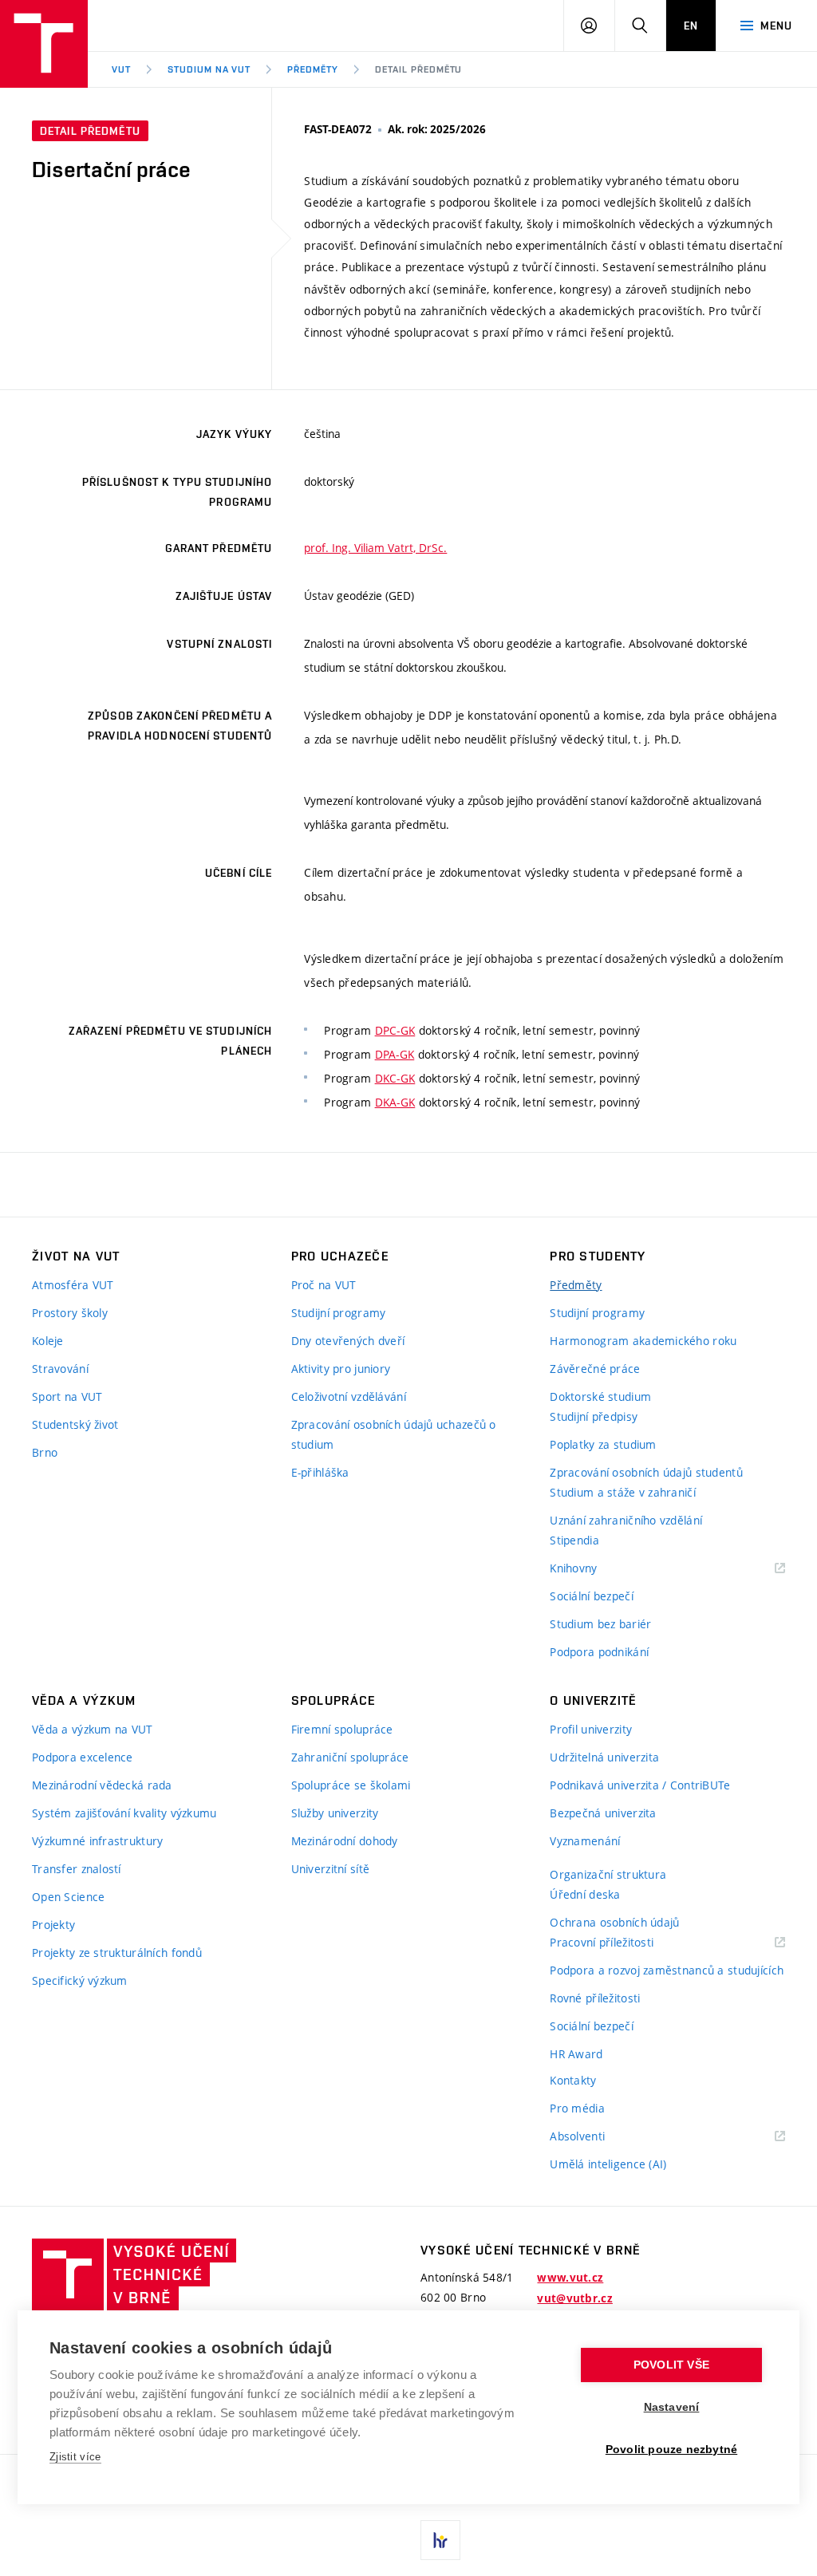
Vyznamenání (585, 1841)
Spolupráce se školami (351, 1785)
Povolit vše (671, 2365)
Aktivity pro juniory (341, 1369)
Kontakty (573, 2080)
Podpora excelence (83, 1757)
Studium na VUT (209, 69)
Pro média (577, 2108)
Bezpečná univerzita (603, 1813)
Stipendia (574, 1540)
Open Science (68, 1897)
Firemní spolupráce (342, 1729)
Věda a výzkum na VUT (93, 1729)
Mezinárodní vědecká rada (102, 1785)
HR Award (576, 2054)
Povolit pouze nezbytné (671, 2450)
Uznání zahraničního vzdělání (626, 1520)
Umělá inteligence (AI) (608, 2164)
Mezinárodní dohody (345, 1841)
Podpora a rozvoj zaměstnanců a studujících (667, 1970)
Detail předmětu (418, 69)
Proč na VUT (324, 1285)
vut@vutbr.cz (574, 2298)
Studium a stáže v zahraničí (623, 1492)
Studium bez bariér (600, 1624)
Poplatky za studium (603, 1444)
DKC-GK (395, 1078)
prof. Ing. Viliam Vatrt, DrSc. (375, 548)
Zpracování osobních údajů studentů (646, 1472)
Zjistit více (75, 2457)
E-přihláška (320, 1472)
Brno (45, 1452)
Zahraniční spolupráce (350, 1757)
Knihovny (594, 1569)
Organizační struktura (608, 1874)
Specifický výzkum (80, 1980)
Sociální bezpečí (591, 1596)
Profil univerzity (591, 1729)
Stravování (60, 1369)
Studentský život (75, 1424)
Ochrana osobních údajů (614, 1922)
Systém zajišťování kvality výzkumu (124, 1813)
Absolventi (597, 2137)
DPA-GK (395, 1054)
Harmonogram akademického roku (643, 1341)
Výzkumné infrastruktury (97, 1841)
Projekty (53, 1925)
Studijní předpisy (594, 1416)
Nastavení (672, 2407)
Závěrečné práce (595, 1369)
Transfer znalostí (77, 1869)
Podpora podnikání (599, 1652)
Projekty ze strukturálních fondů (117, 1953)
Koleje (48, 1341)
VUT (121, 69)
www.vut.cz (570, 2278)
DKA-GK (395, 1102)
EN (691, 26)
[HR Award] (440, 2540)
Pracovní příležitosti (622, 1943)
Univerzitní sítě (330, 1869)
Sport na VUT (67, 1396)
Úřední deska (585, 1894)
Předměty (313, 69)
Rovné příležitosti (595, 1998)
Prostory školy (70, 1313)
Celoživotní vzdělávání (349, 1396)
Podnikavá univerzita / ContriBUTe (640, 1785)
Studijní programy (339, 1313)
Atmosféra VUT (73, 1285)
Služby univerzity (335, 1813)
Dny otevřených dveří (348, 1341)
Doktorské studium (600, 1396)
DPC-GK (395, 1030)
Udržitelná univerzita (604, 1757)
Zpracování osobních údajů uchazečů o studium (394, 1434)
